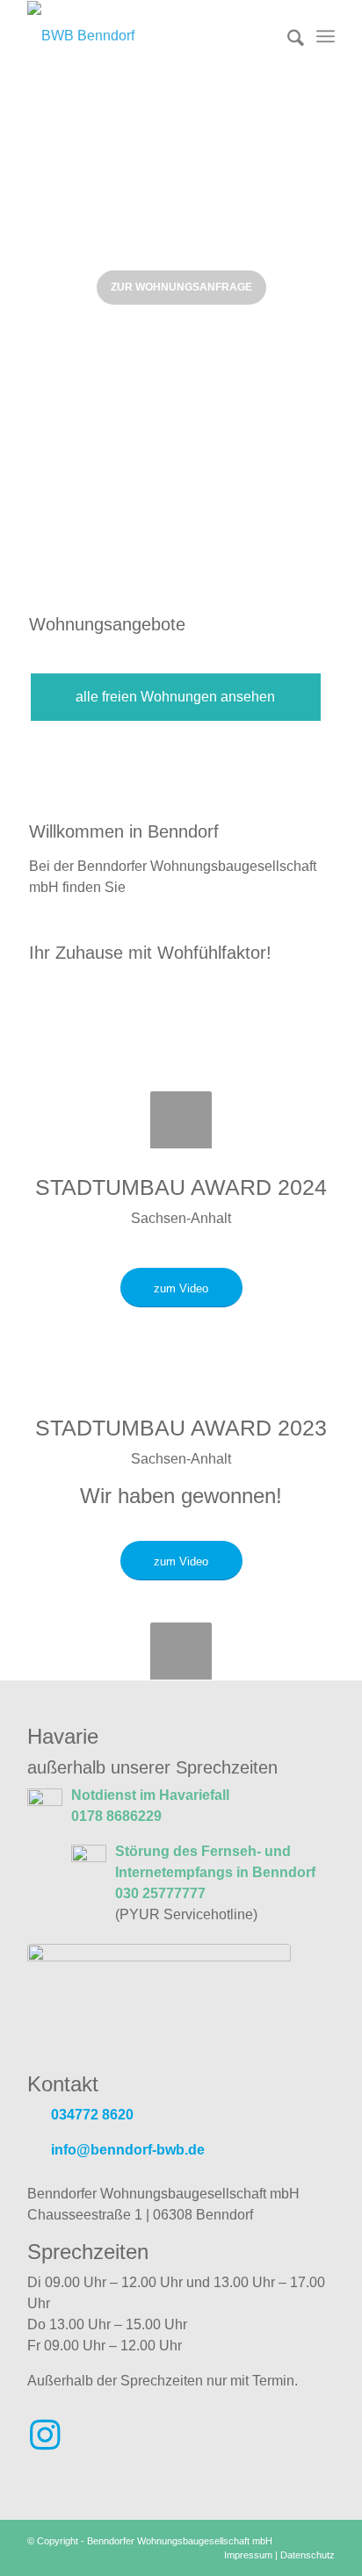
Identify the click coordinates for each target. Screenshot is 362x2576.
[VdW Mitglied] (159, 1999)
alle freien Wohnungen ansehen (175, 697)
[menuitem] (287, 36)
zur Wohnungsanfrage (181, 287)
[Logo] (150, 36)
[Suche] (287, 36)
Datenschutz (308, 2555)
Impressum (248, 2555)
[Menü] (326, 36)
